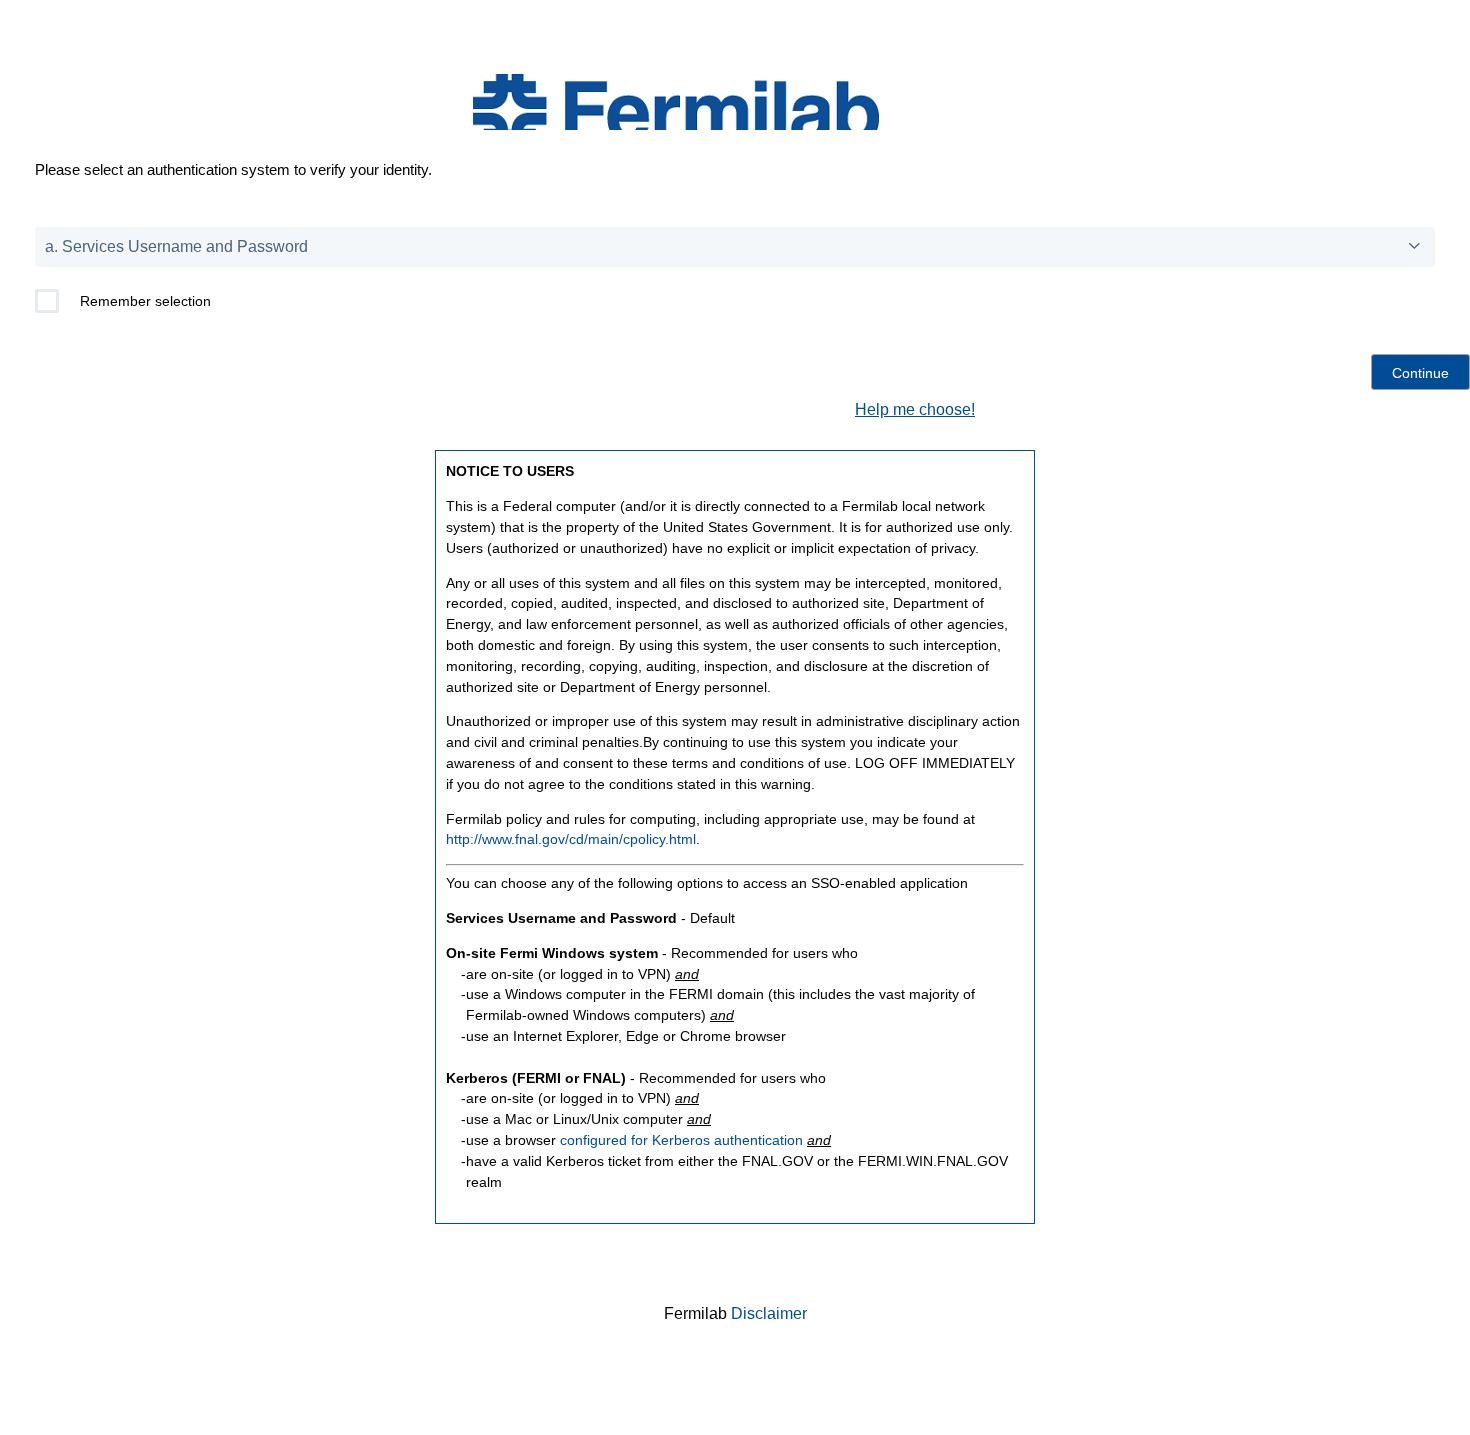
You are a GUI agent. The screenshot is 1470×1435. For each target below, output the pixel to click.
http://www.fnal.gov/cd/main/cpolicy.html (571, 839)
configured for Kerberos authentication (681, 1140)
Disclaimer (769, 1313)
